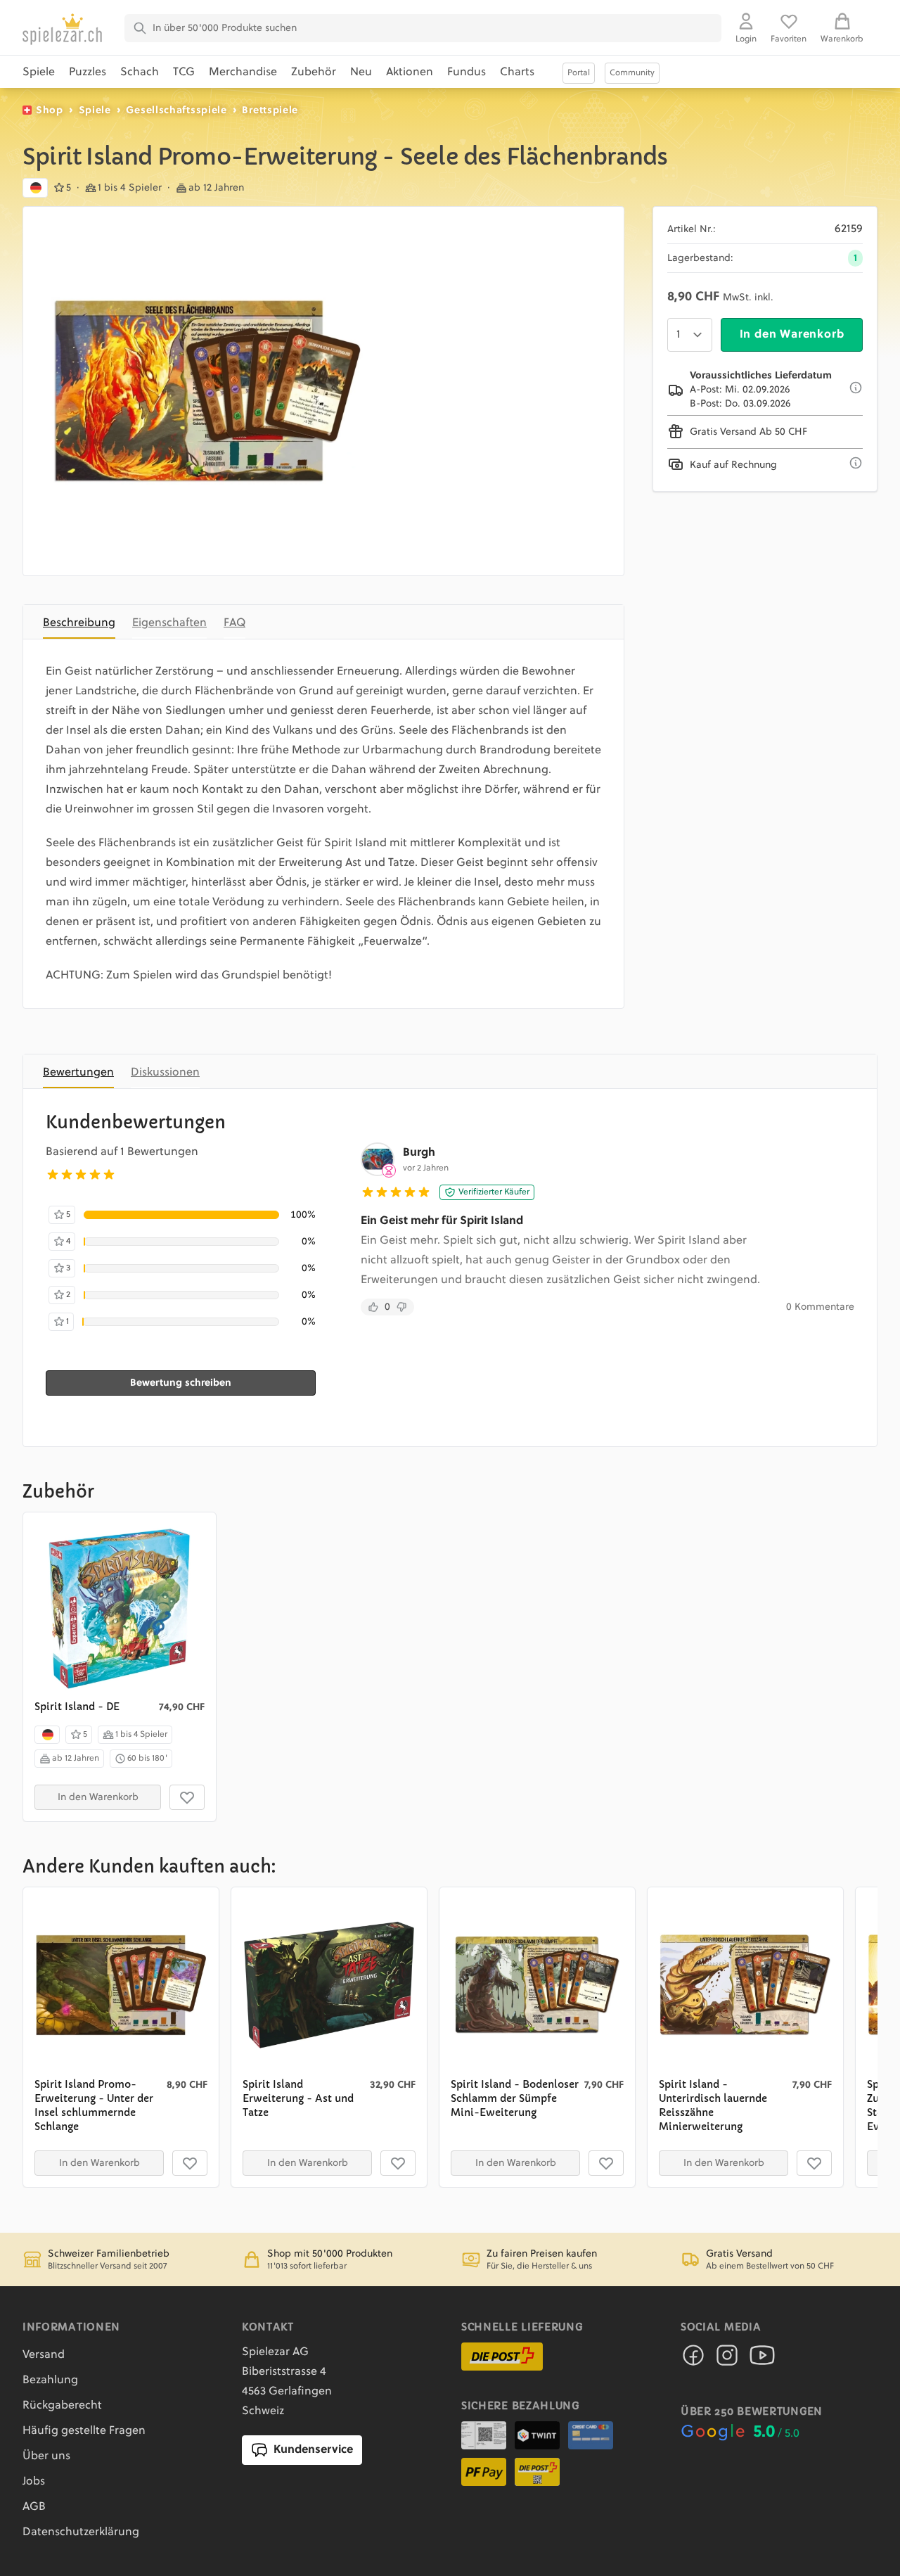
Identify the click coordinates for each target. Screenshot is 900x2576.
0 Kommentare (820, 1307)
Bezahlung (50, 2380)
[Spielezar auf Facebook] (693, 2359)
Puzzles (88, 72)
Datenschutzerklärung (81, 2532)
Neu (361, 72)
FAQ (234, 623)
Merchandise (243, 72)
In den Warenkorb (792, 335)
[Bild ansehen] (207, 391)
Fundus (467, 72)
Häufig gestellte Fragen (84, 2431)
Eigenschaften (169, 623)
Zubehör (314, 72)
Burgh (419, 1153)
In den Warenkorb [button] (98, 1797)
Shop (50, 110)
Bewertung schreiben (181, 1383)
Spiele (39, 72)
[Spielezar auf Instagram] (727, 2359)
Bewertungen (78, 1073)
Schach (140, 72)
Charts (517, 72)
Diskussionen (165, 1073)
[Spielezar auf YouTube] (762, 2359)
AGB (34, 2507)
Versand (44, 2355)
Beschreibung (79, 623)
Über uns (46, 2456)
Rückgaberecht (62, 2406)
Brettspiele (270, 110)
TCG (184, 72)
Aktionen (410, 72)
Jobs (34, 2482)
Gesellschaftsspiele (176, 110)
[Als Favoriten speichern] (187, 1797)
